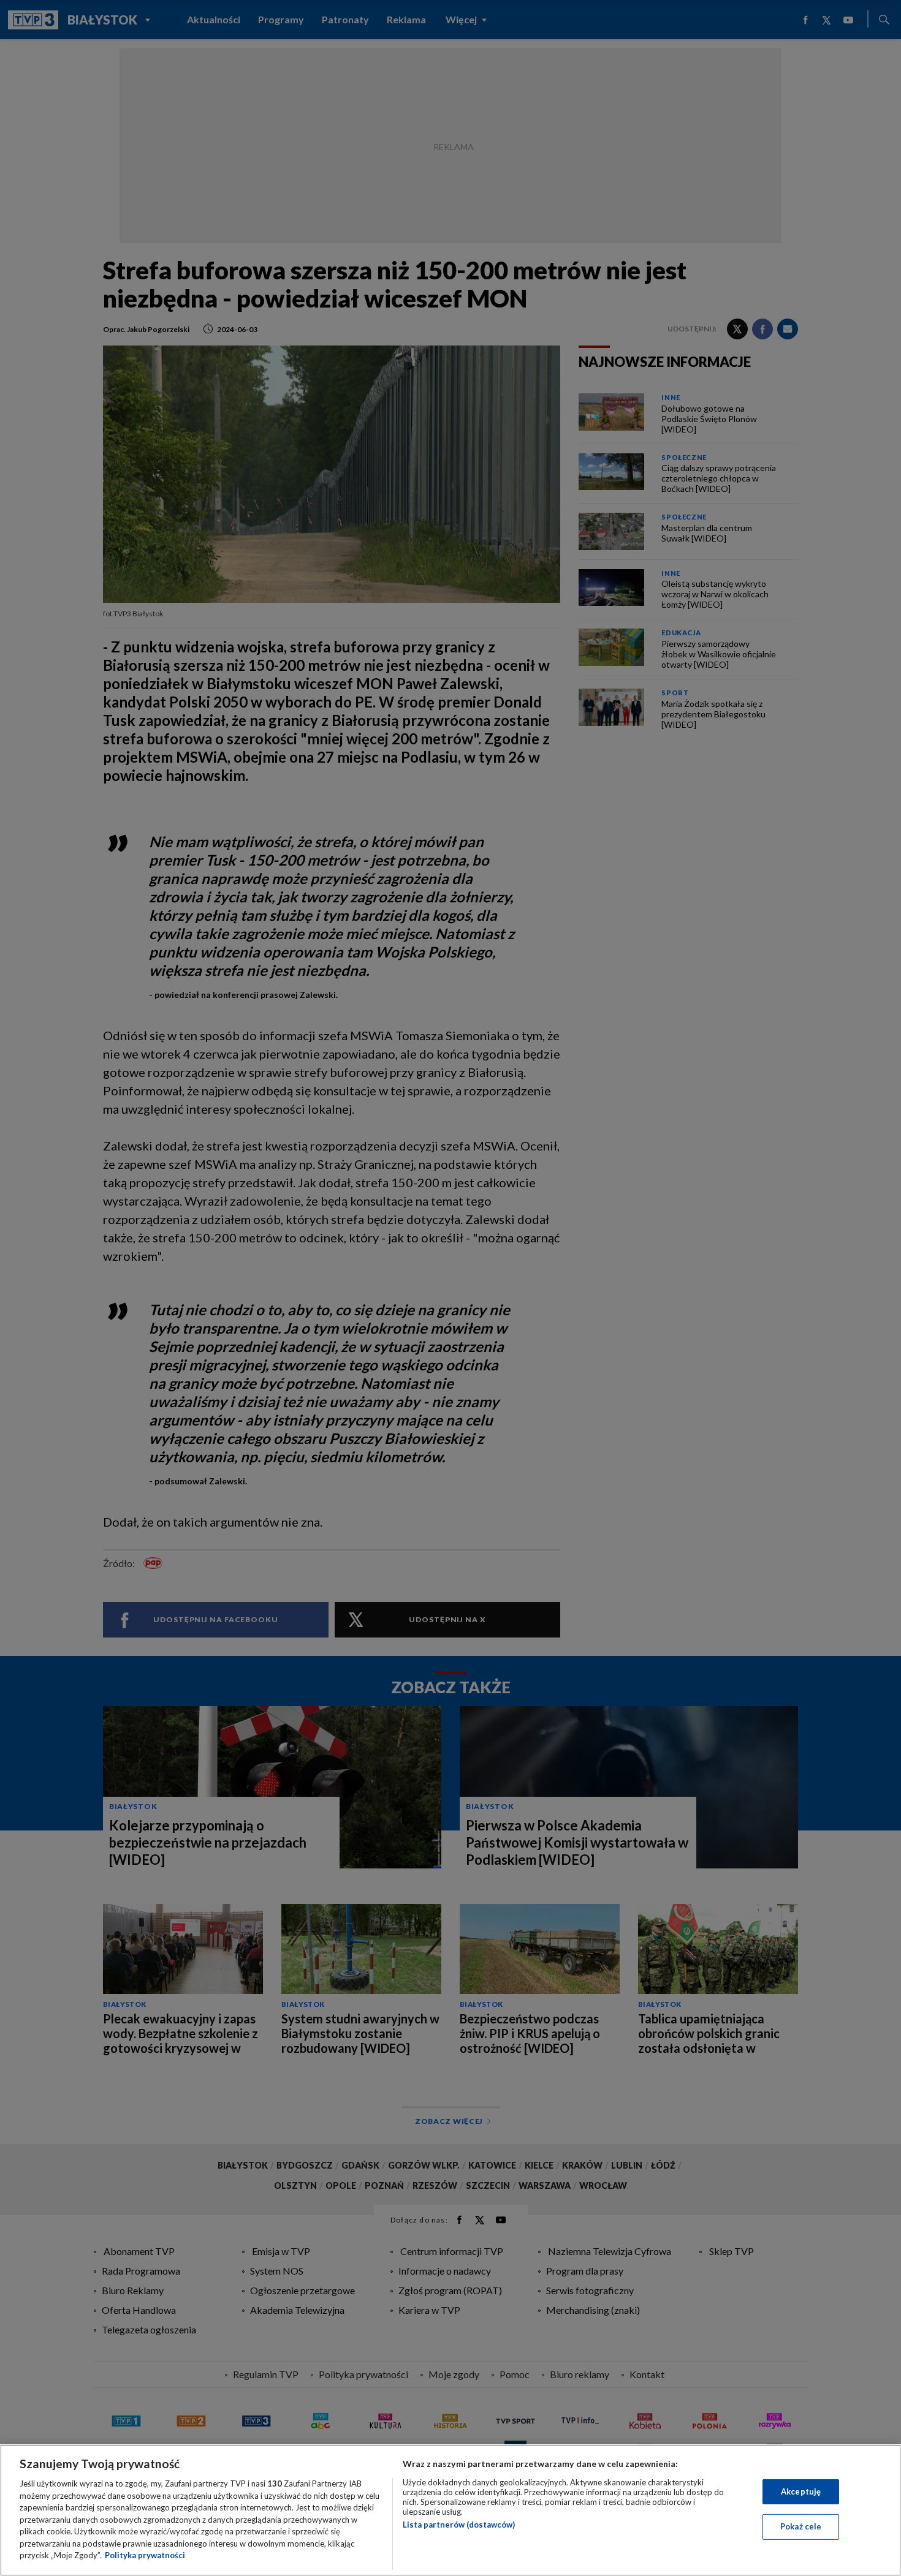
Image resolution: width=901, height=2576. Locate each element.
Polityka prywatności (145, 2555)
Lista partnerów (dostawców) (459, 2525)
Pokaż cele (801, 2526)
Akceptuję (801, 2491)
